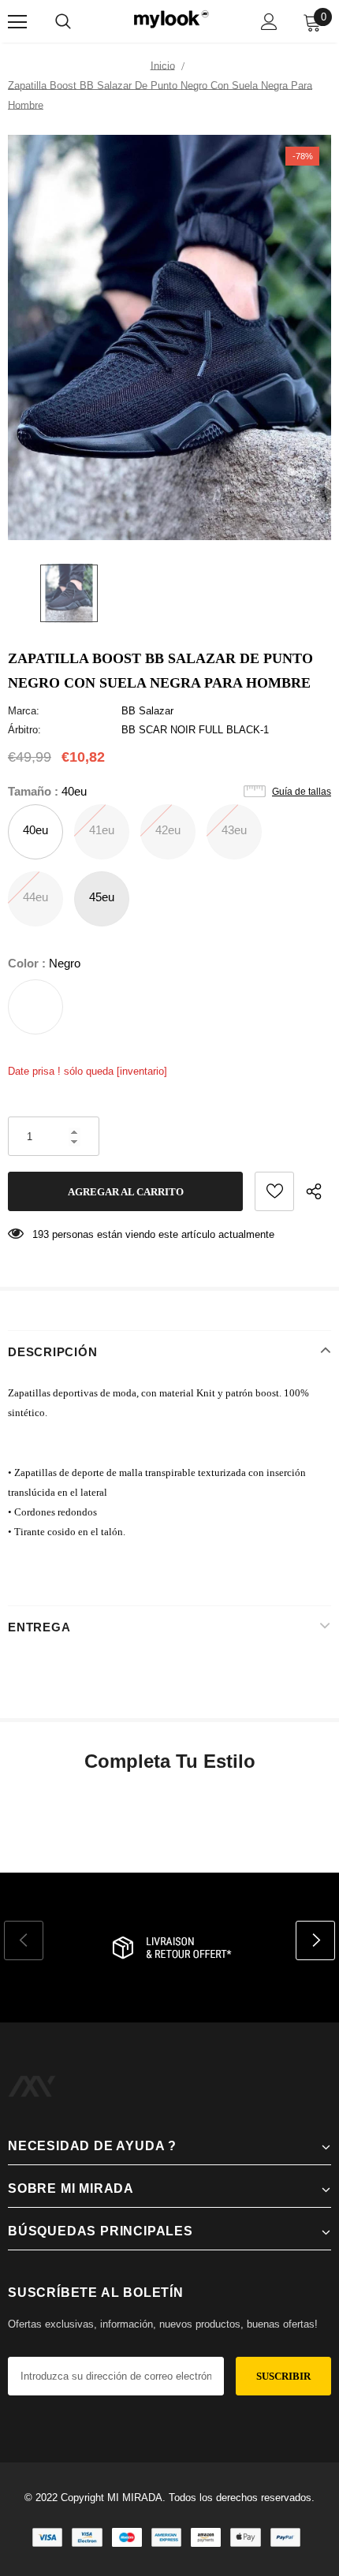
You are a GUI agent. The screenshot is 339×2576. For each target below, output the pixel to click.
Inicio (163, 66)
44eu (35, 897)
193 (41, 1234)
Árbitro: (24, 730)
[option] (169, 337)
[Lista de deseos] (274, 1191)
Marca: (24, 711)
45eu (102, 897)
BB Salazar (147, 711)
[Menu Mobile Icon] (17, 22)
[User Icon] (269, 22)
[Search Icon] (63, 22)
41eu (102, 830)
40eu (35, 830)
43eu (234, 830)
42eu (168, 830)
